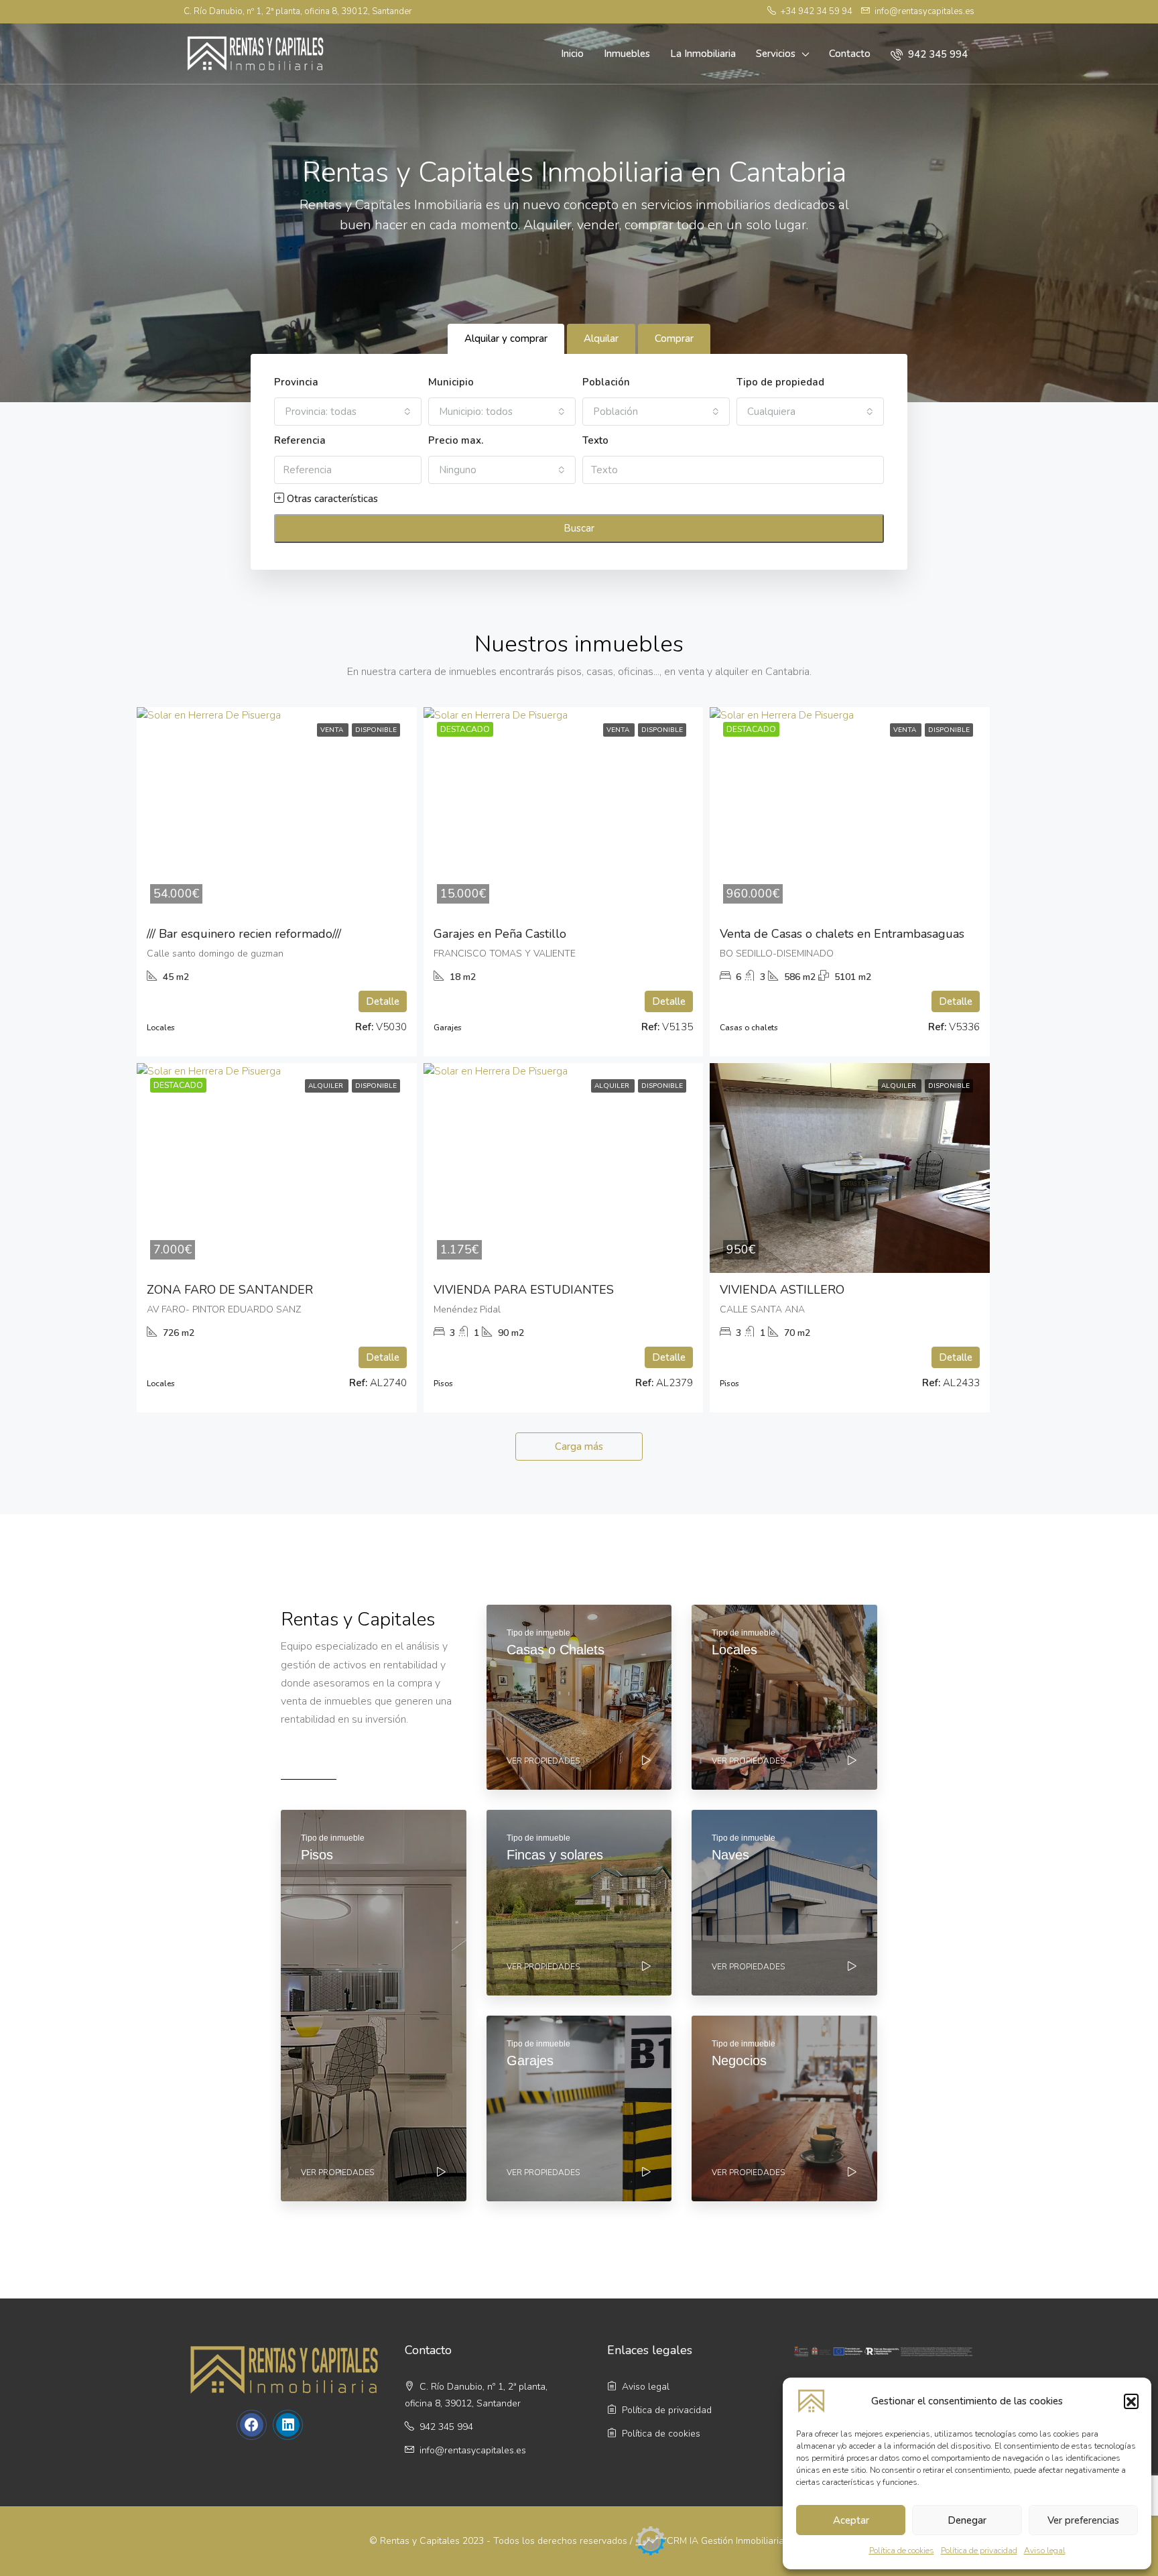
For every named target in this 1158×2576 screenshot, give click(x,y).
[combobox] (348, 412)
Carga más (579, 1447)
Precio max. (456, 440)
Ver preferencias (1083, 2520)
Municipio (451, 382)
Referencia (300, 440)
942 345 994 (937, 54)
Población (606, 382)
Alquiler (327, 1086)
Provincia (296, 382)
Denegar (967, 2520)
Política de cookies (902, 2551)
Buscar (579, 528)
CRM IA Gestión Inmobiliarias (728, 2540)
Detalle (383, 1001)
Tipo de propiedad (780, 382)
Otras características (331, 499)
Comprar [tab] (674, 339)
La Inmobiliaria (703, 54)
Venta (333, 730)
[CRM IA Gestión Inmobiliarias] (651, 2540)
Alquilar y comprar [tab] (506, 339)
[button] (1131, 2401)
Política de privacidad (979, 2551)
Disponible (376, 730)
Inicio (572, 54)
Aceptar (851, 2520)
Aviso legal (1045, 2551)
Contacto (850, 54)
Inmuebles (627, 54)
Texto (595, 440)
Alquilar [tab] (601, 339)
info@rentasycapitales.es (473, 2450)
